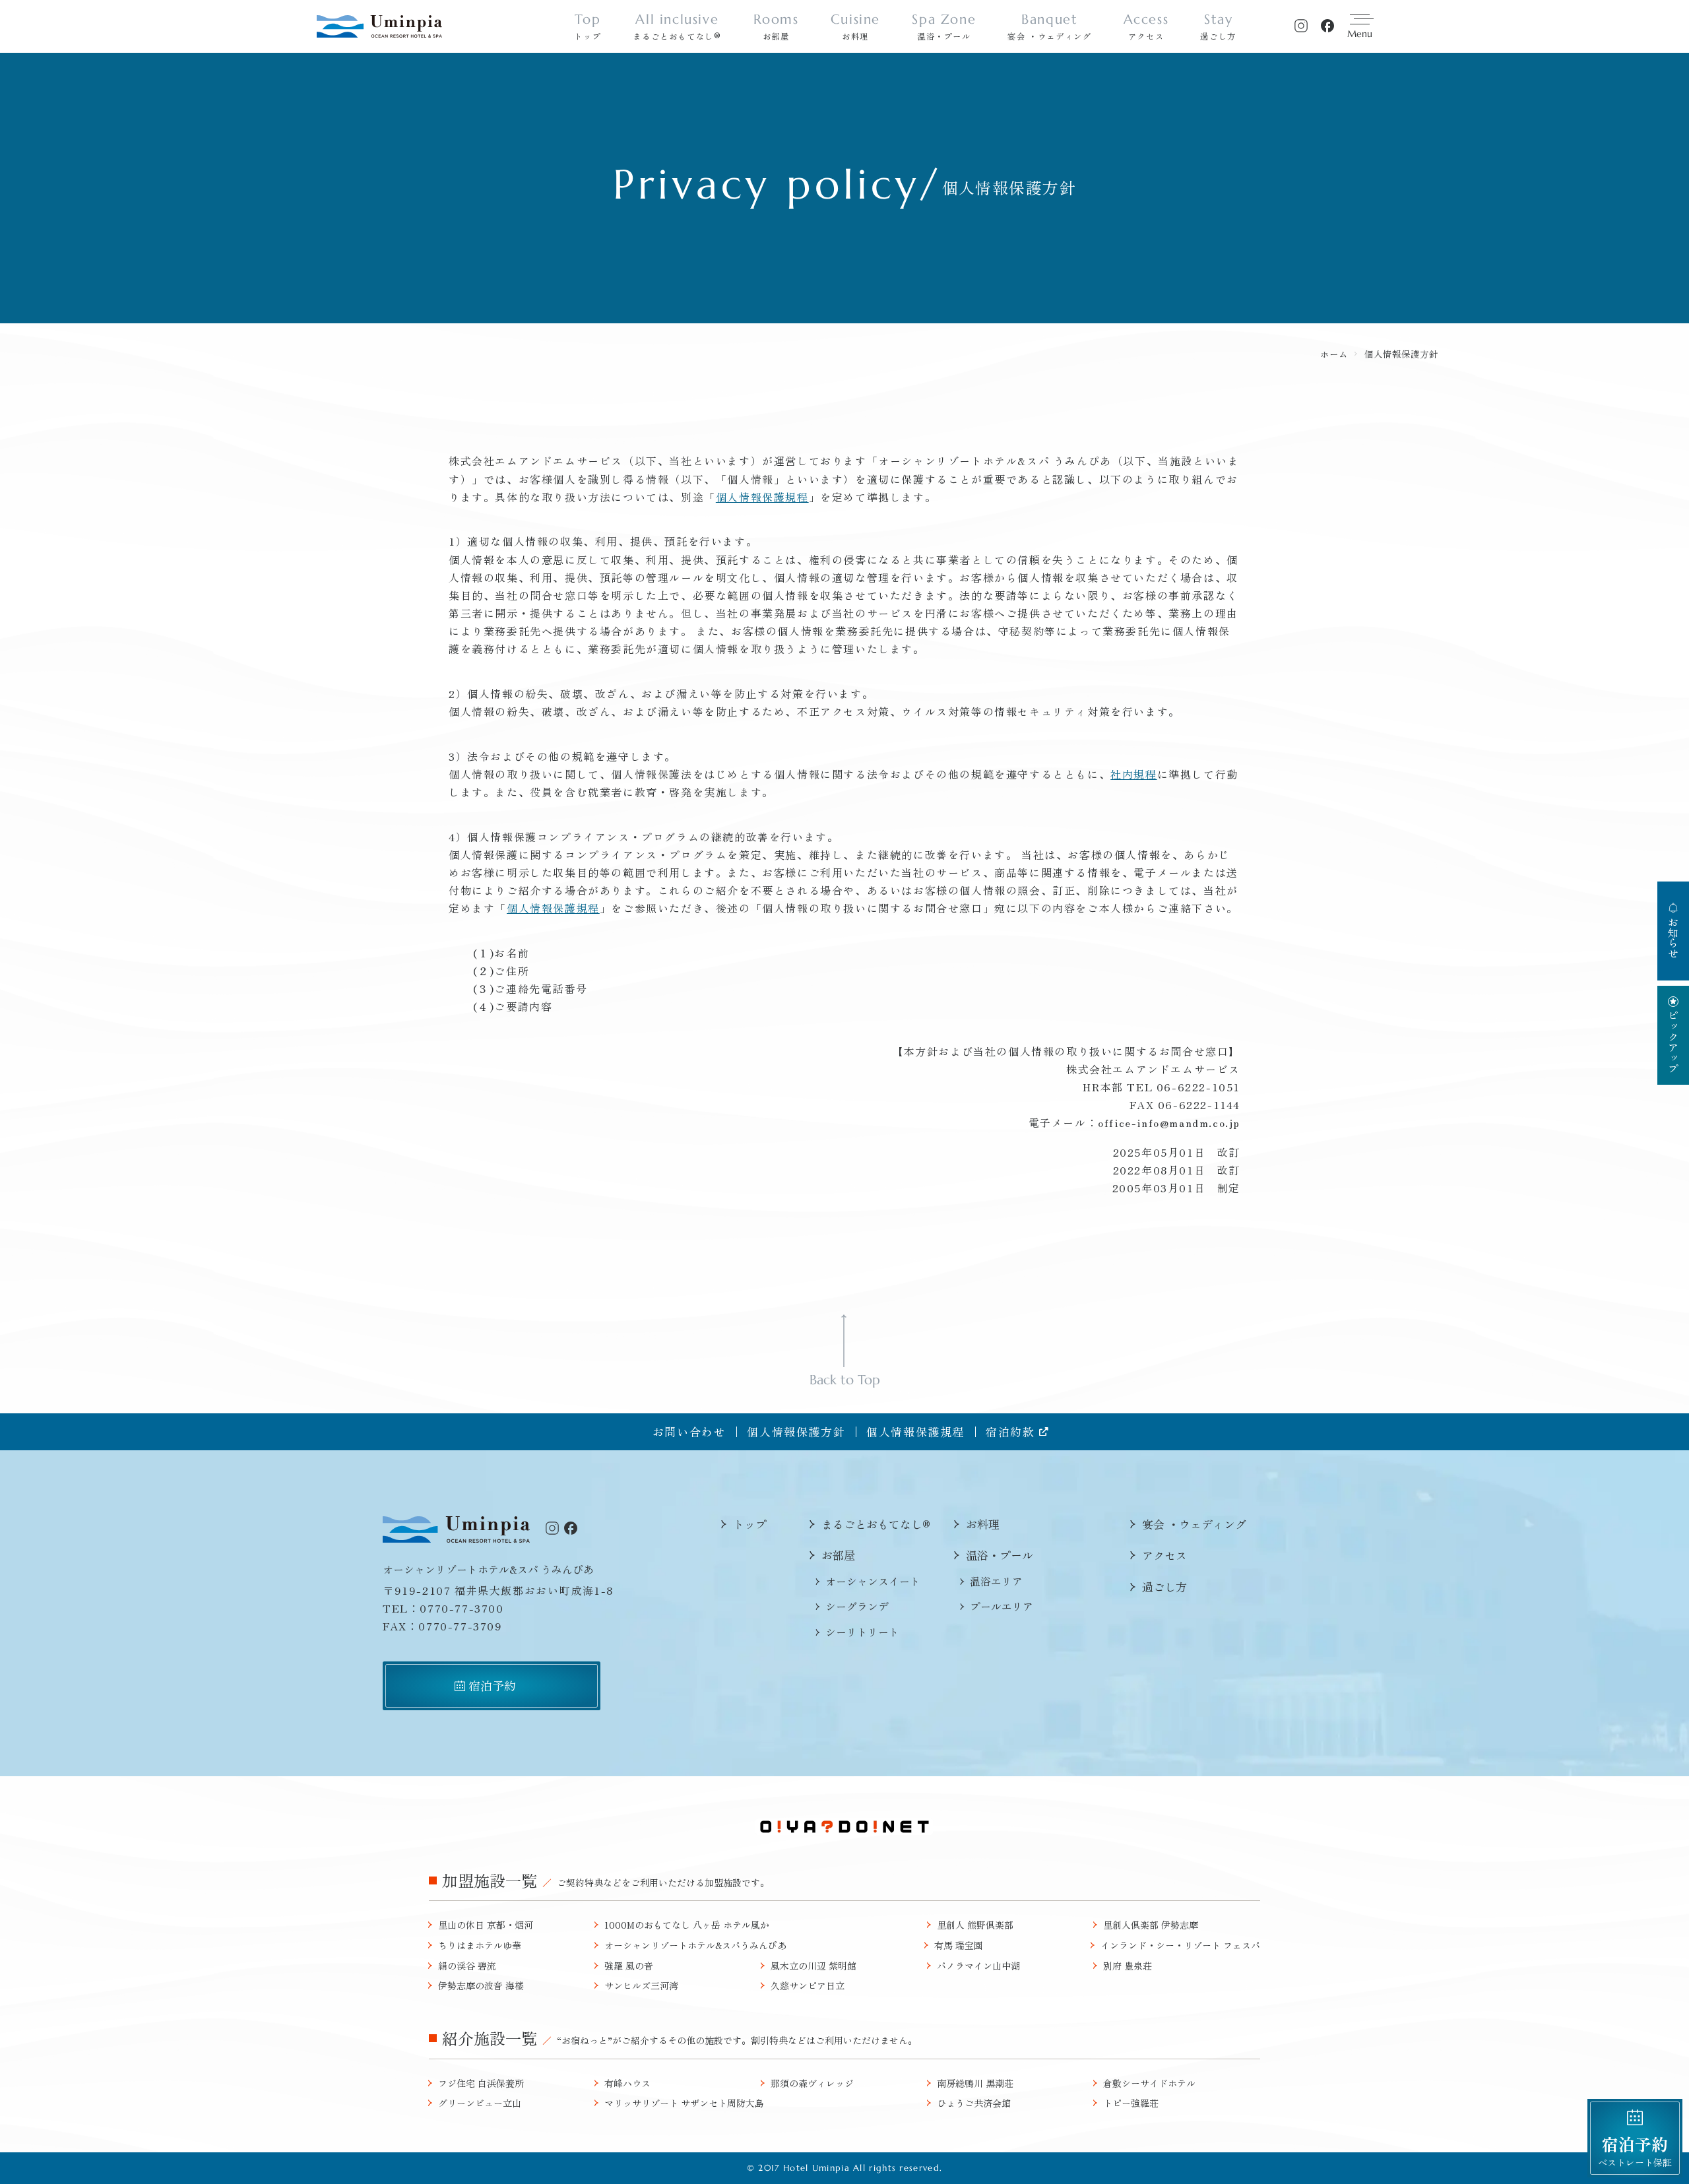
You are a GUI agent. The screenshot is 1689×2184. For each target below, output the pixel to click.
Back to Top (845, 1379)
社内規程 (1133, 774)
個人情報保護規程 (762, 497)
